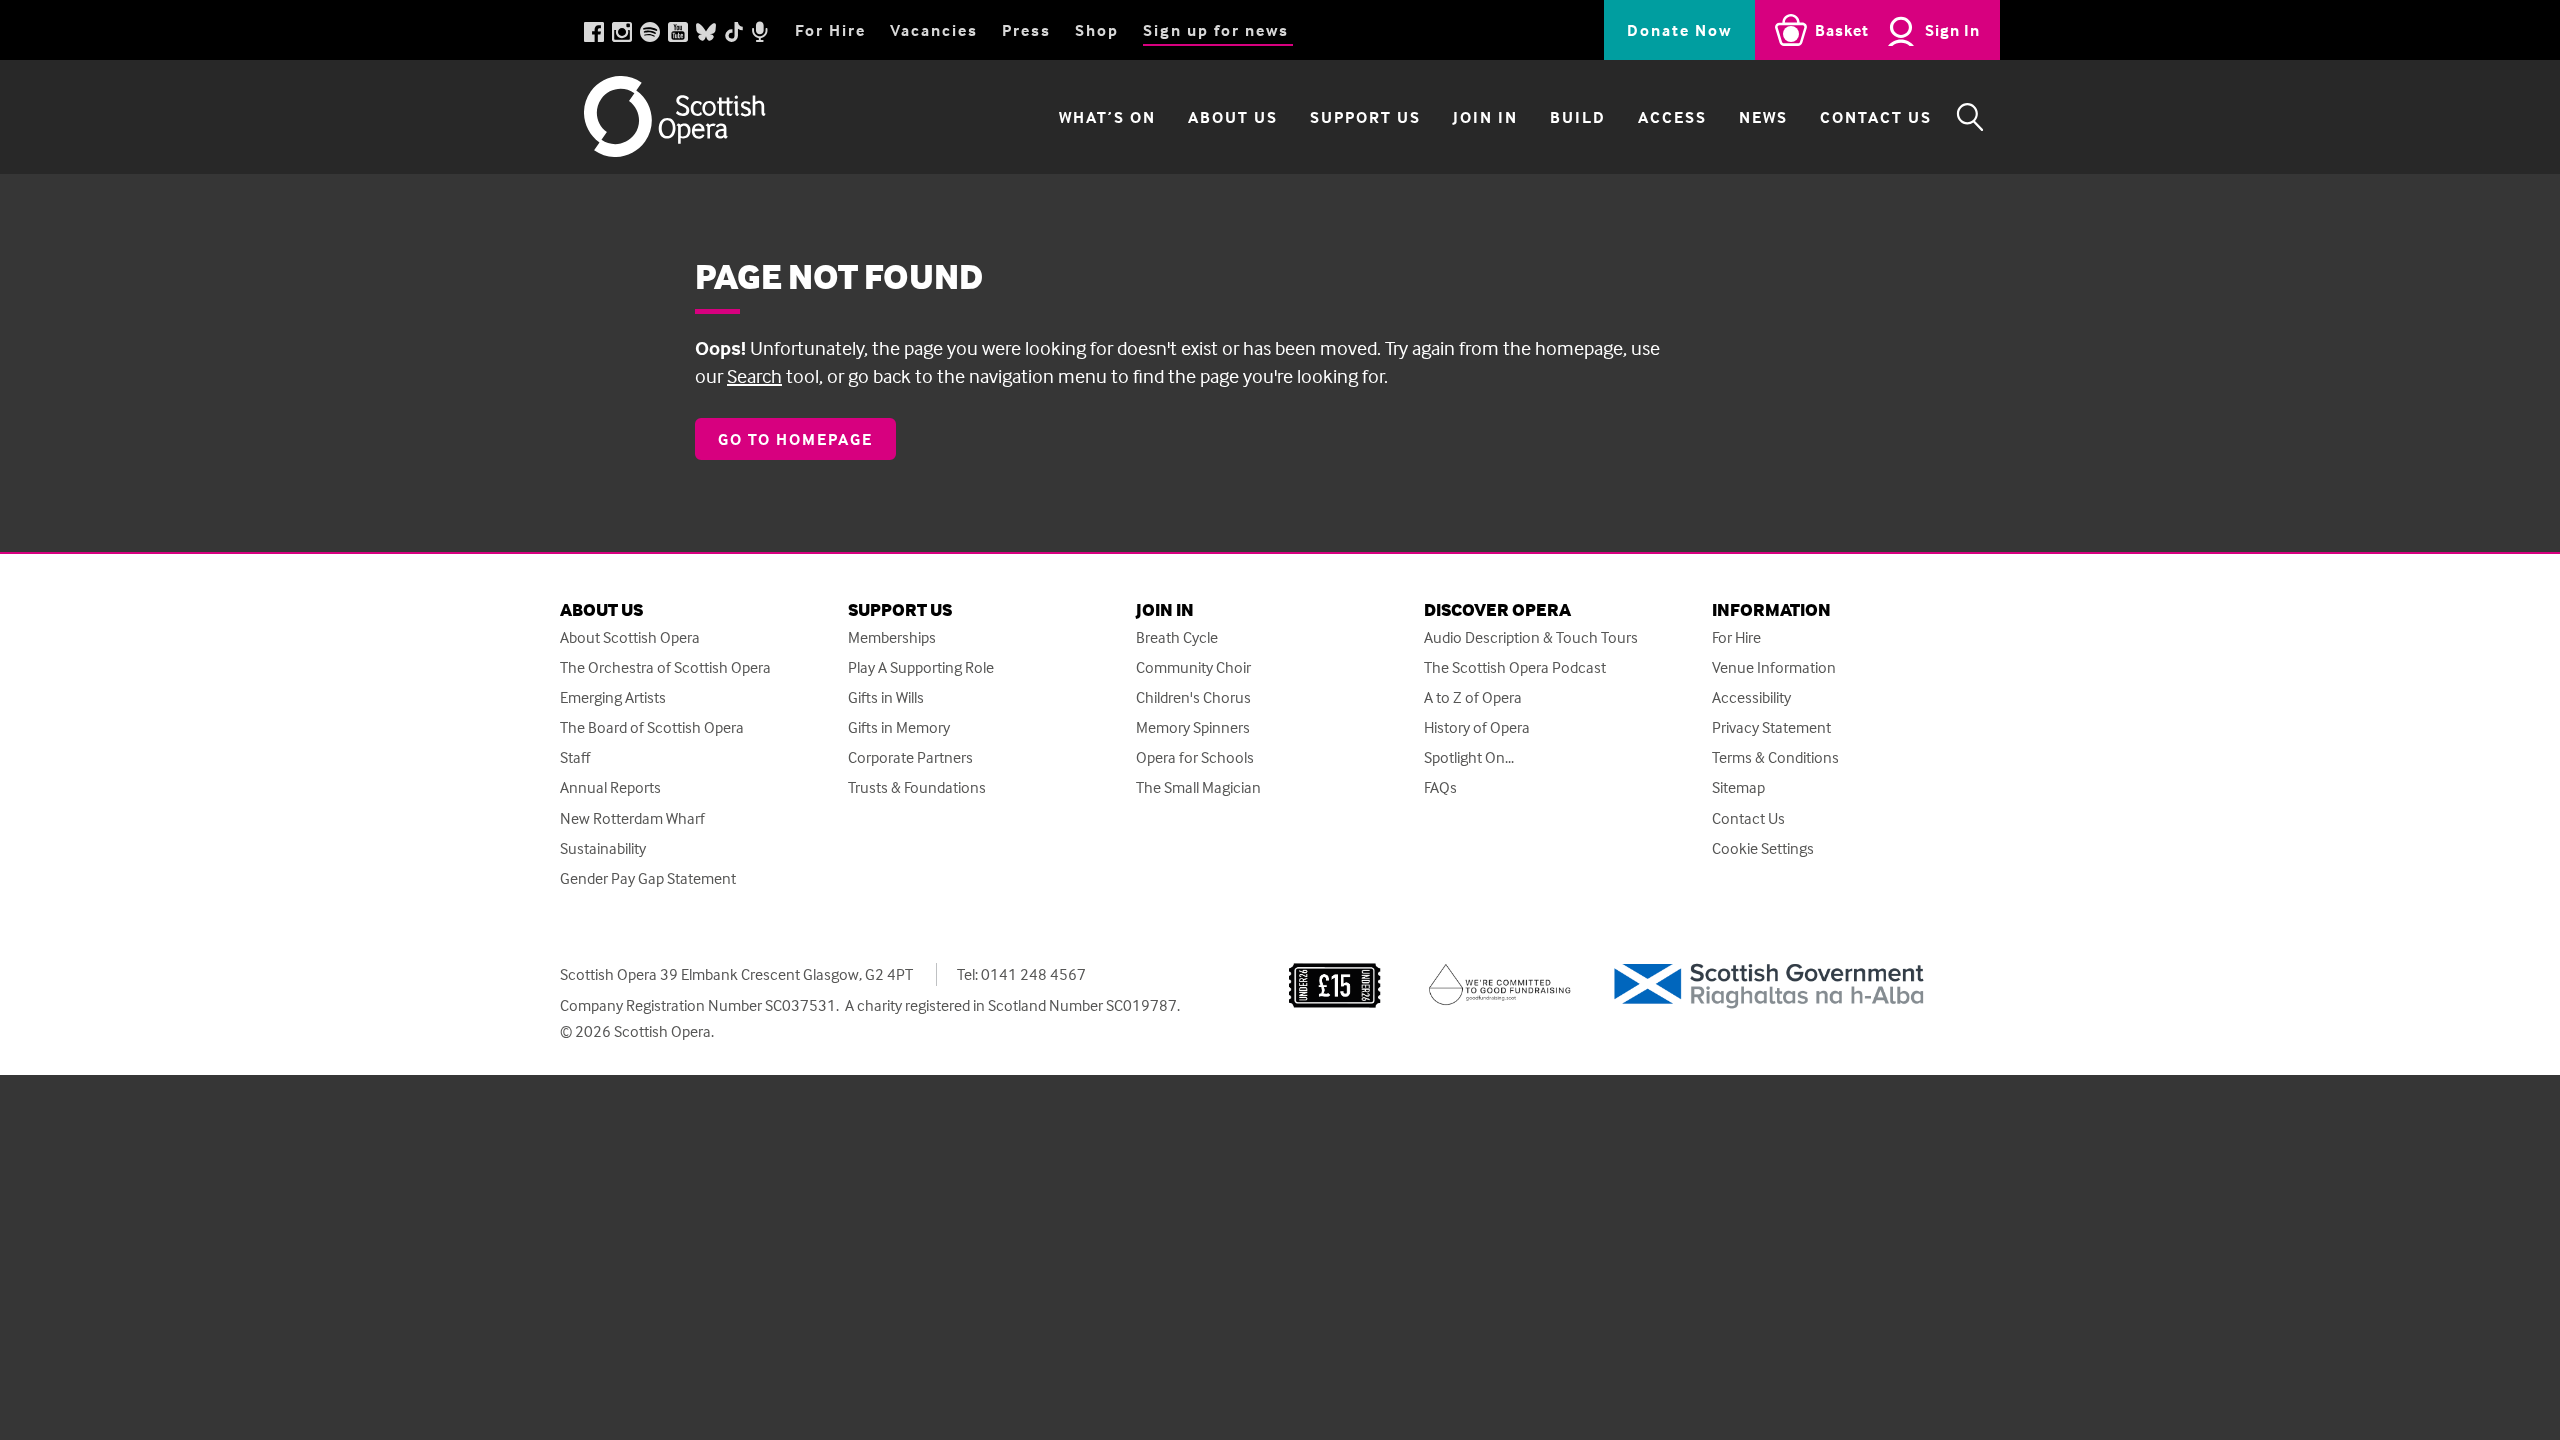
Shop (1097, 30)
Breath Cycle (1177, 637)
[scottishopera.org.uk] (694, 116)
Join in (1485, 117)
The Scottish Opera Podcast (1515, 667)
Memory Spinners (1193, 727)
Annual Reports (610, 787)
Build (1578, 117)
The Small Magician (1198, 787)
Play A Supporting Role (921, 667)
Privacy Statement (1771, 727)
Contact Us (1876, 117)
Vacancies (934, 30)
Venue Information (1774, 667)
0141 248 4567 (1033, 974)
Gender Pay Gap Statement (648, 878)
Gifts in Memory (899, 727)
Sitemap (1738, 787)
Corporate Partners (910, 757)
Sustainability (603, 848)
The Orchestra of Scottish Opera (665, 667)
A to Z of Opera (1473, 697)
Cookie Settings (1763, 848)
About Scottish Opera (630, 637)
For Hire (830, 30)
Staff (575, 757)
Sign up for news (1216, 30)
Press (1026, 30)
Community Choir (1193, 667)
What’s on (1107, 117)
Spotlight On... (1469, 757)
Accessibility (1751, 697)
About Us (1233, 117)
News (1763, 117)
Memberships (892, 637)
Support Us (1365, 117)
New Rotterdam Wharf (632, 818)
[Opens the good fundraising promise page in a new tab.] (1500, 983)
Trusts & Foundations (917, 787)
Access (1672, 117)
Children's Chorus (1193, 697)
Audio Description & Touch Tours (1531, 637)
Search (754, 375)
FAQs (1440, 787)
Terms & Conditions (1775, 757)
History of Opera (1477, 727)
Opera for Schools (1195, 757)
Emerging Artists (613, 697)
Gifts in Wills (886, 697)
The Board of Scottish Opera (652, 727)
